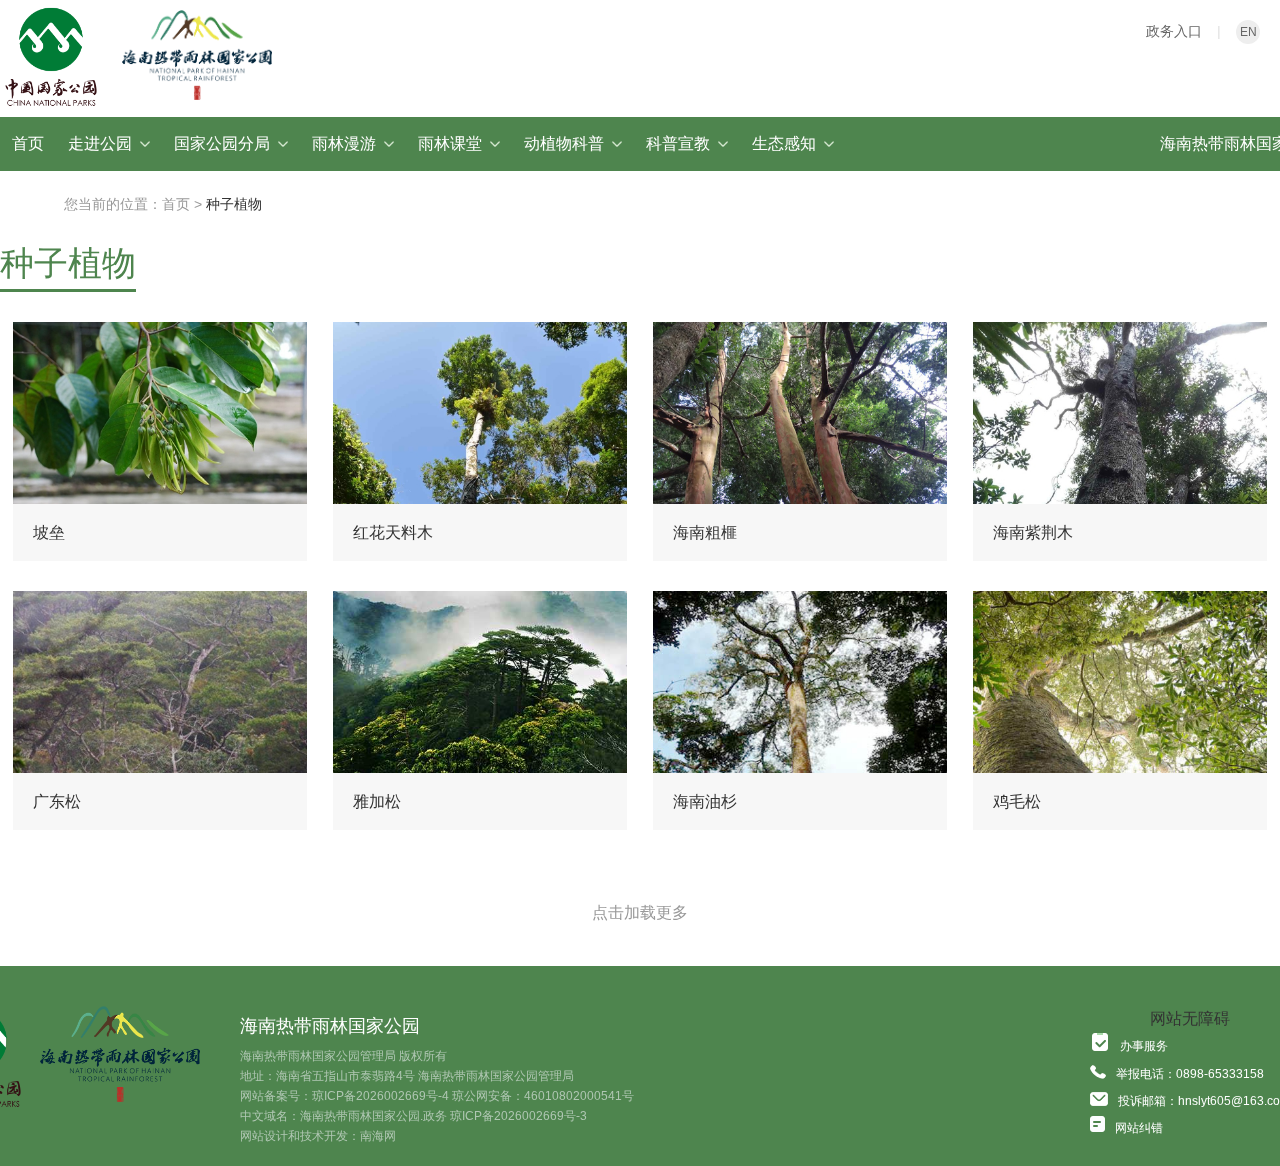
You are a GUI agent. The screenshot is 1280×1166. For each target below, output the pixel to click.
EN (1248, 32)
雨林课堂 (450, 143)
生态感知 (784, 143)
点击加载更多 (640, 912)
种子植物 (234, 204)
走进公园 (100, 143)
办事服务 (1144, 1046)
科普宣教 (678, 143)
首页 (28, 143)
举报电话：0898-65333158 (1190, 1074)
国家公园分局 (222, 143)
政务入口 (1174, 31)
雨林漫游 (344, 143)
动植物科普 (564, 143)
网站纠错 (1139, 1128)
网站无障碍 (1190, 1018)
